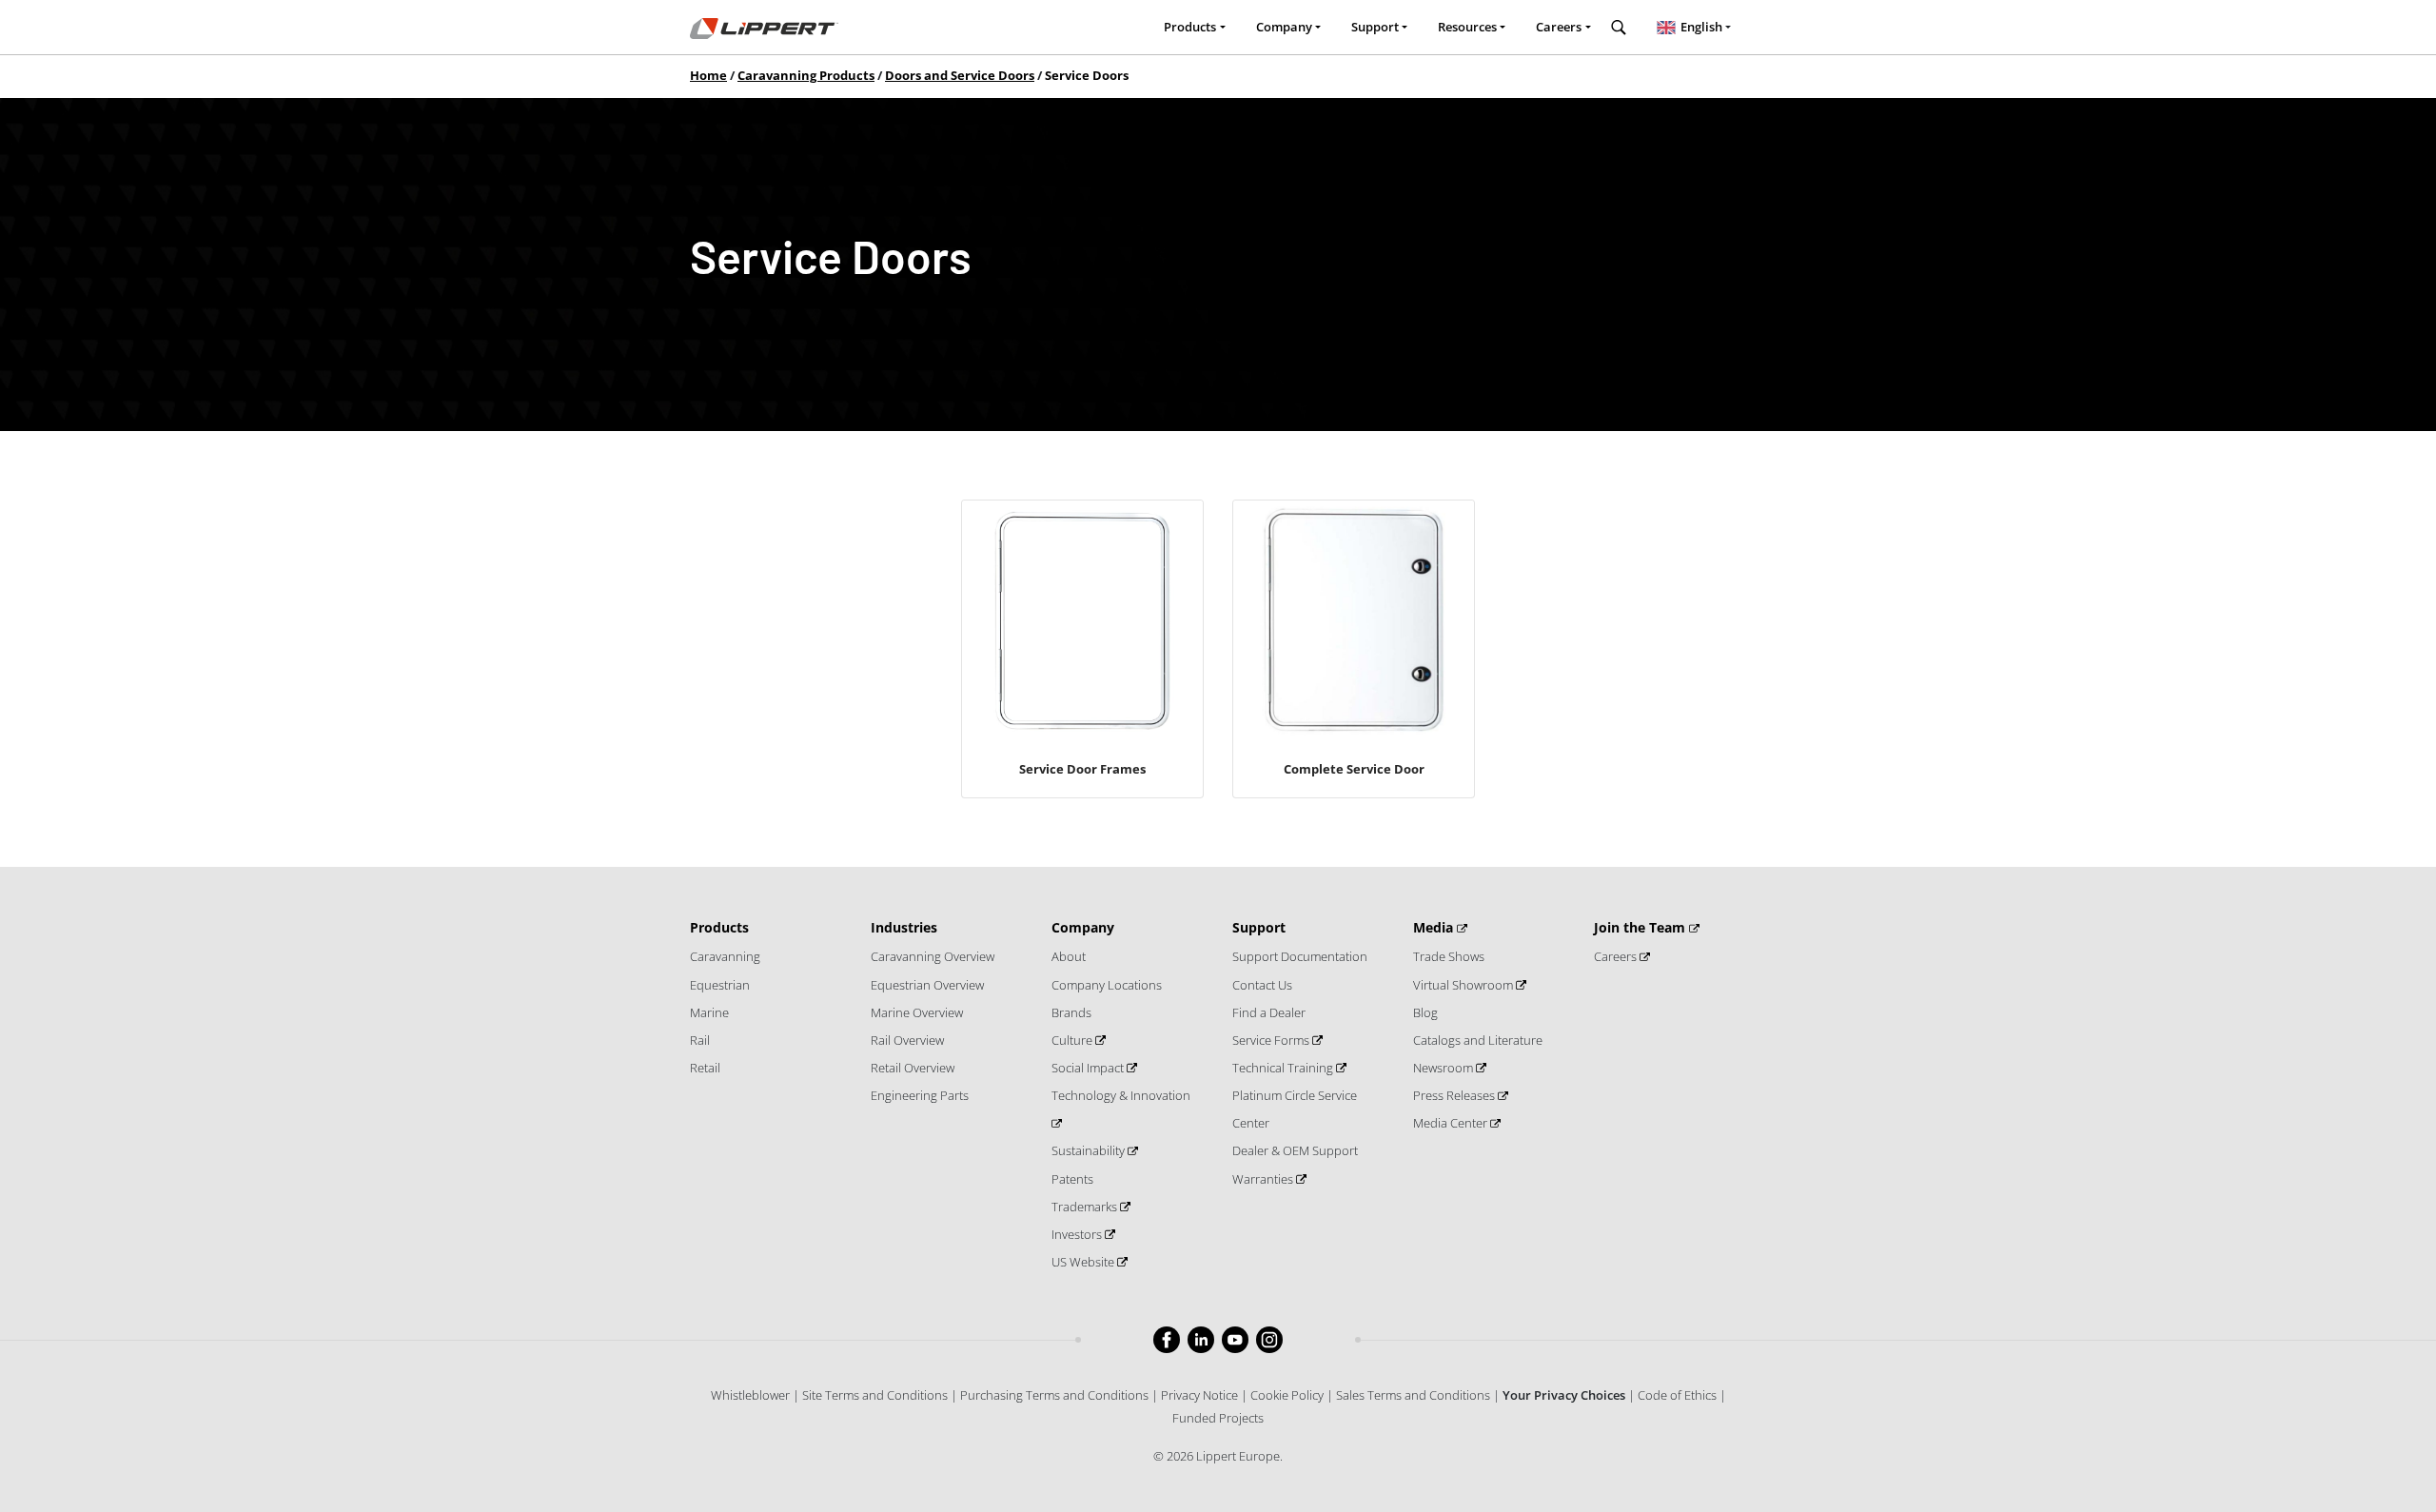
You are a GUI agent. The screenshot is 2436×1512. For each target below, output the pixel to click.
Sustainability (1090, 1150)
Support (1259, 927)
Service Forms (1272, 1040)
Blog (1425, 1012)
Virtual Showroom (1464, 985)
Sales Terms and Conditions (1413, 1395)
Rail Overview (907, 1040)
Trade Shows (1449, 956)
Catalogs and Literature (1478, 1040)
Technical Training (1284, 1068)
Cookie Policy (1287, 1395)
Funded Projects (1218, 1418)
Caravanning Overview (933, 956)
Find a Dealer (1269, 1012)
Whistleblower (750, 1395)
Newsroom (1444, 1068)
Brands (1071, 1012)
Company (1083, 927)
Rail (700, 1040)
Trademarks (1086, 1207)
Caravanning (725, 956)
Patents (1072, 1179)
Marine (709, 1012)
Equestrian (720, 985)
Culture (1073, 1040)
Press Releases (1455, 1095)
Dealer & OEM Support (1295, 1150)
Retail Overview (913, 1068)
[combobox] (1694, 28)
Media (1435, 927)
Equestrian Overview (927, 985)
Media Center (1452, 1123)
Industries (904, 927)
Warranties (1264, 1179)
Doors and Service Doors (960, 75)
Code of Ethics (1677, 1395)
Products (719, 927)
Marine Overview (917, 1012)
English (1701, 27)
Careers (1617, 956)
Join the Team (1641, 927)
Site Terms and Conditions (875, 1395)
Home (708, 75)
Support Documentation (1300, 956)
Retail (705, 1068)
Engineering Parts (920, 1095)
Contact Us (1262, 985)
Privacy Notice (1199, 1395)
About (1069, 956)
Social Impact (1089, 1068)
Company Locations (1107, 985)
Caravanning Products (806, 75)
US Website (1084, 1262)
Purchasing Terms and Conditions (1054, 1395)
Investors (1078, 1234)
